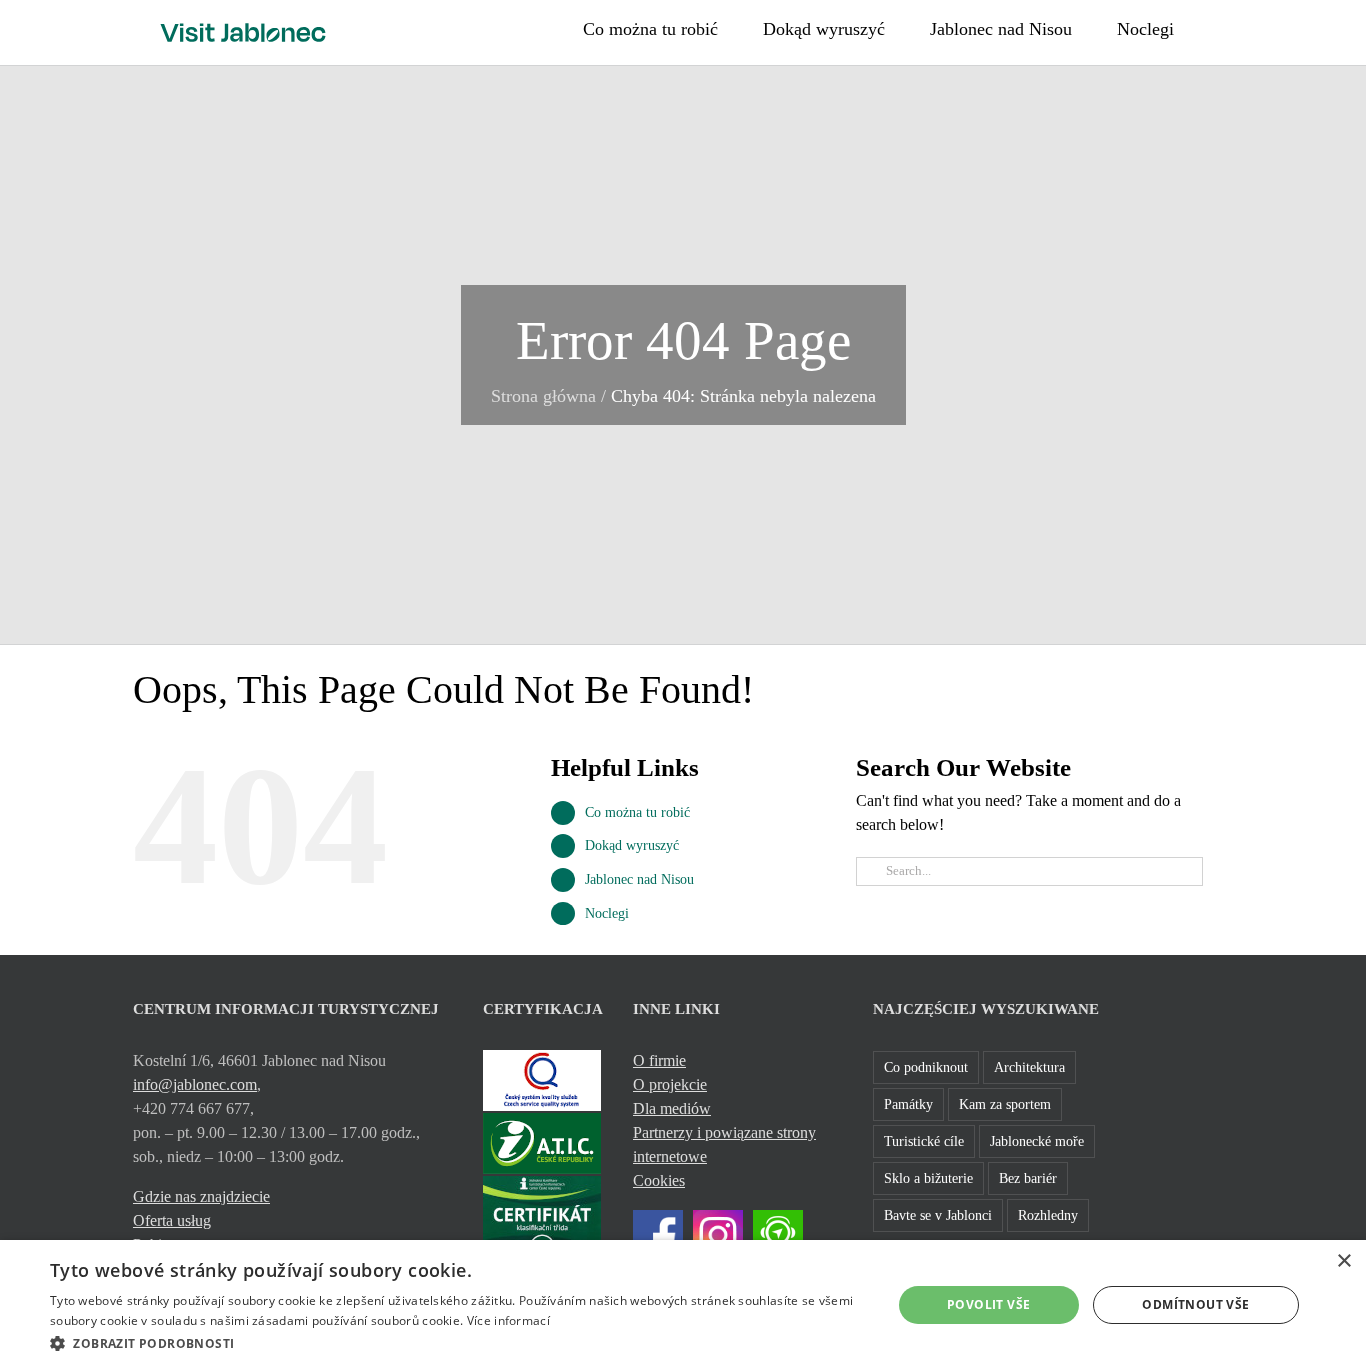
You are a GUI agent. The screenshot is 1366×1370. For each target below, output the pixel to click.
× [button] (1343, 1261)
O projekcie (670, 1084)
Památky (908, 1104)
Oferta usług (172, 1220)
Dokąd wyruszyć (632, 845)
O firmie (659, 1060)
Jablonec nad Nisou (639, 879)
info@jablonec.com (195, 1084)
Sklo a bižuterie (928, 1178)
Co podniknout (926, 1067)
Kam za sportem (1005, 1104)
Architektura (1029, 1067)
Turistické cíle (924, 1141)
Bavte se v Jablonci (938, 1215)
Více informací (508, 1320)
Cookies (659, 1180)
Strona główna (543, 396)
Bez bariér (1028, 1178)
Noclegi (607, 913)
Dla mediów (672, 1108)
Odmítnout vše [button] (1195, 1304)
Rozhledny (1048, 1215)
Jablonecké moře (1037, 1141)
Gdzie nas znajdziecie (201, 1196)
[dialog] (683, 1305)
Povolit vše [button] (988, 1304)
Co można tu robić (637, 812)
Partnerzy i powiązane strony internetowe (724, 1144)
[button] (1226, 27)
